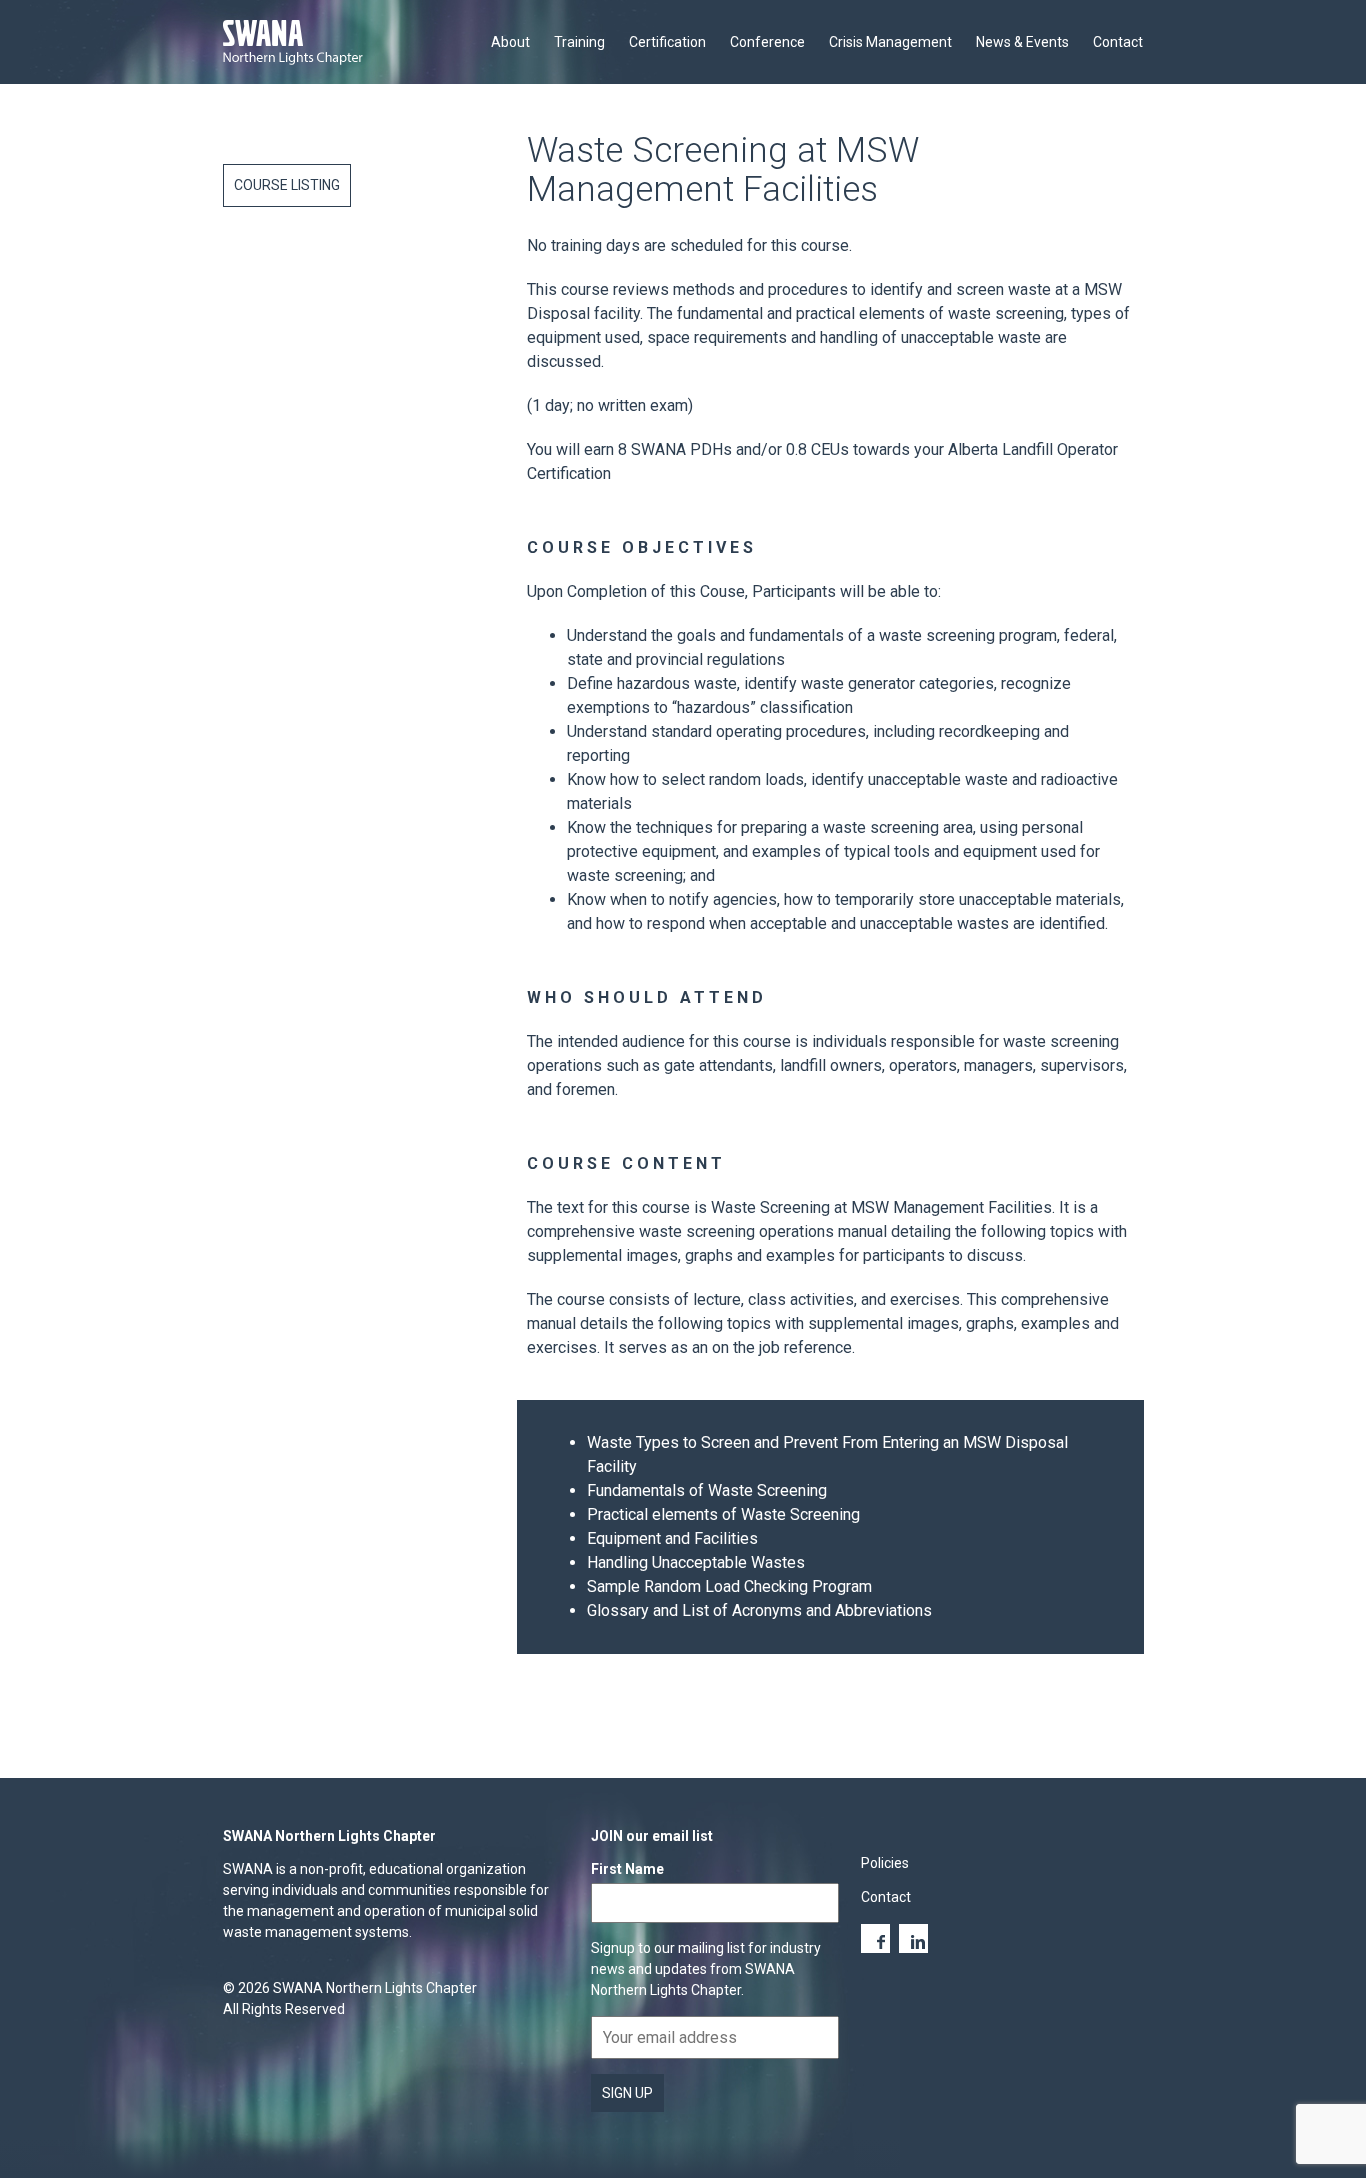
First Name (627, 1869)
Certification (667, 42)
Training (579, 42)
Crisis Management (890, 42)
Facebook (875, 1938)
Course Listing (287, 185)
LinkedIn (913, 1938)
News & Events (1022, 42)
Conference (767, 42)
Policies (885, 1863)
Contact (1118, 42)
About (510, 42)
